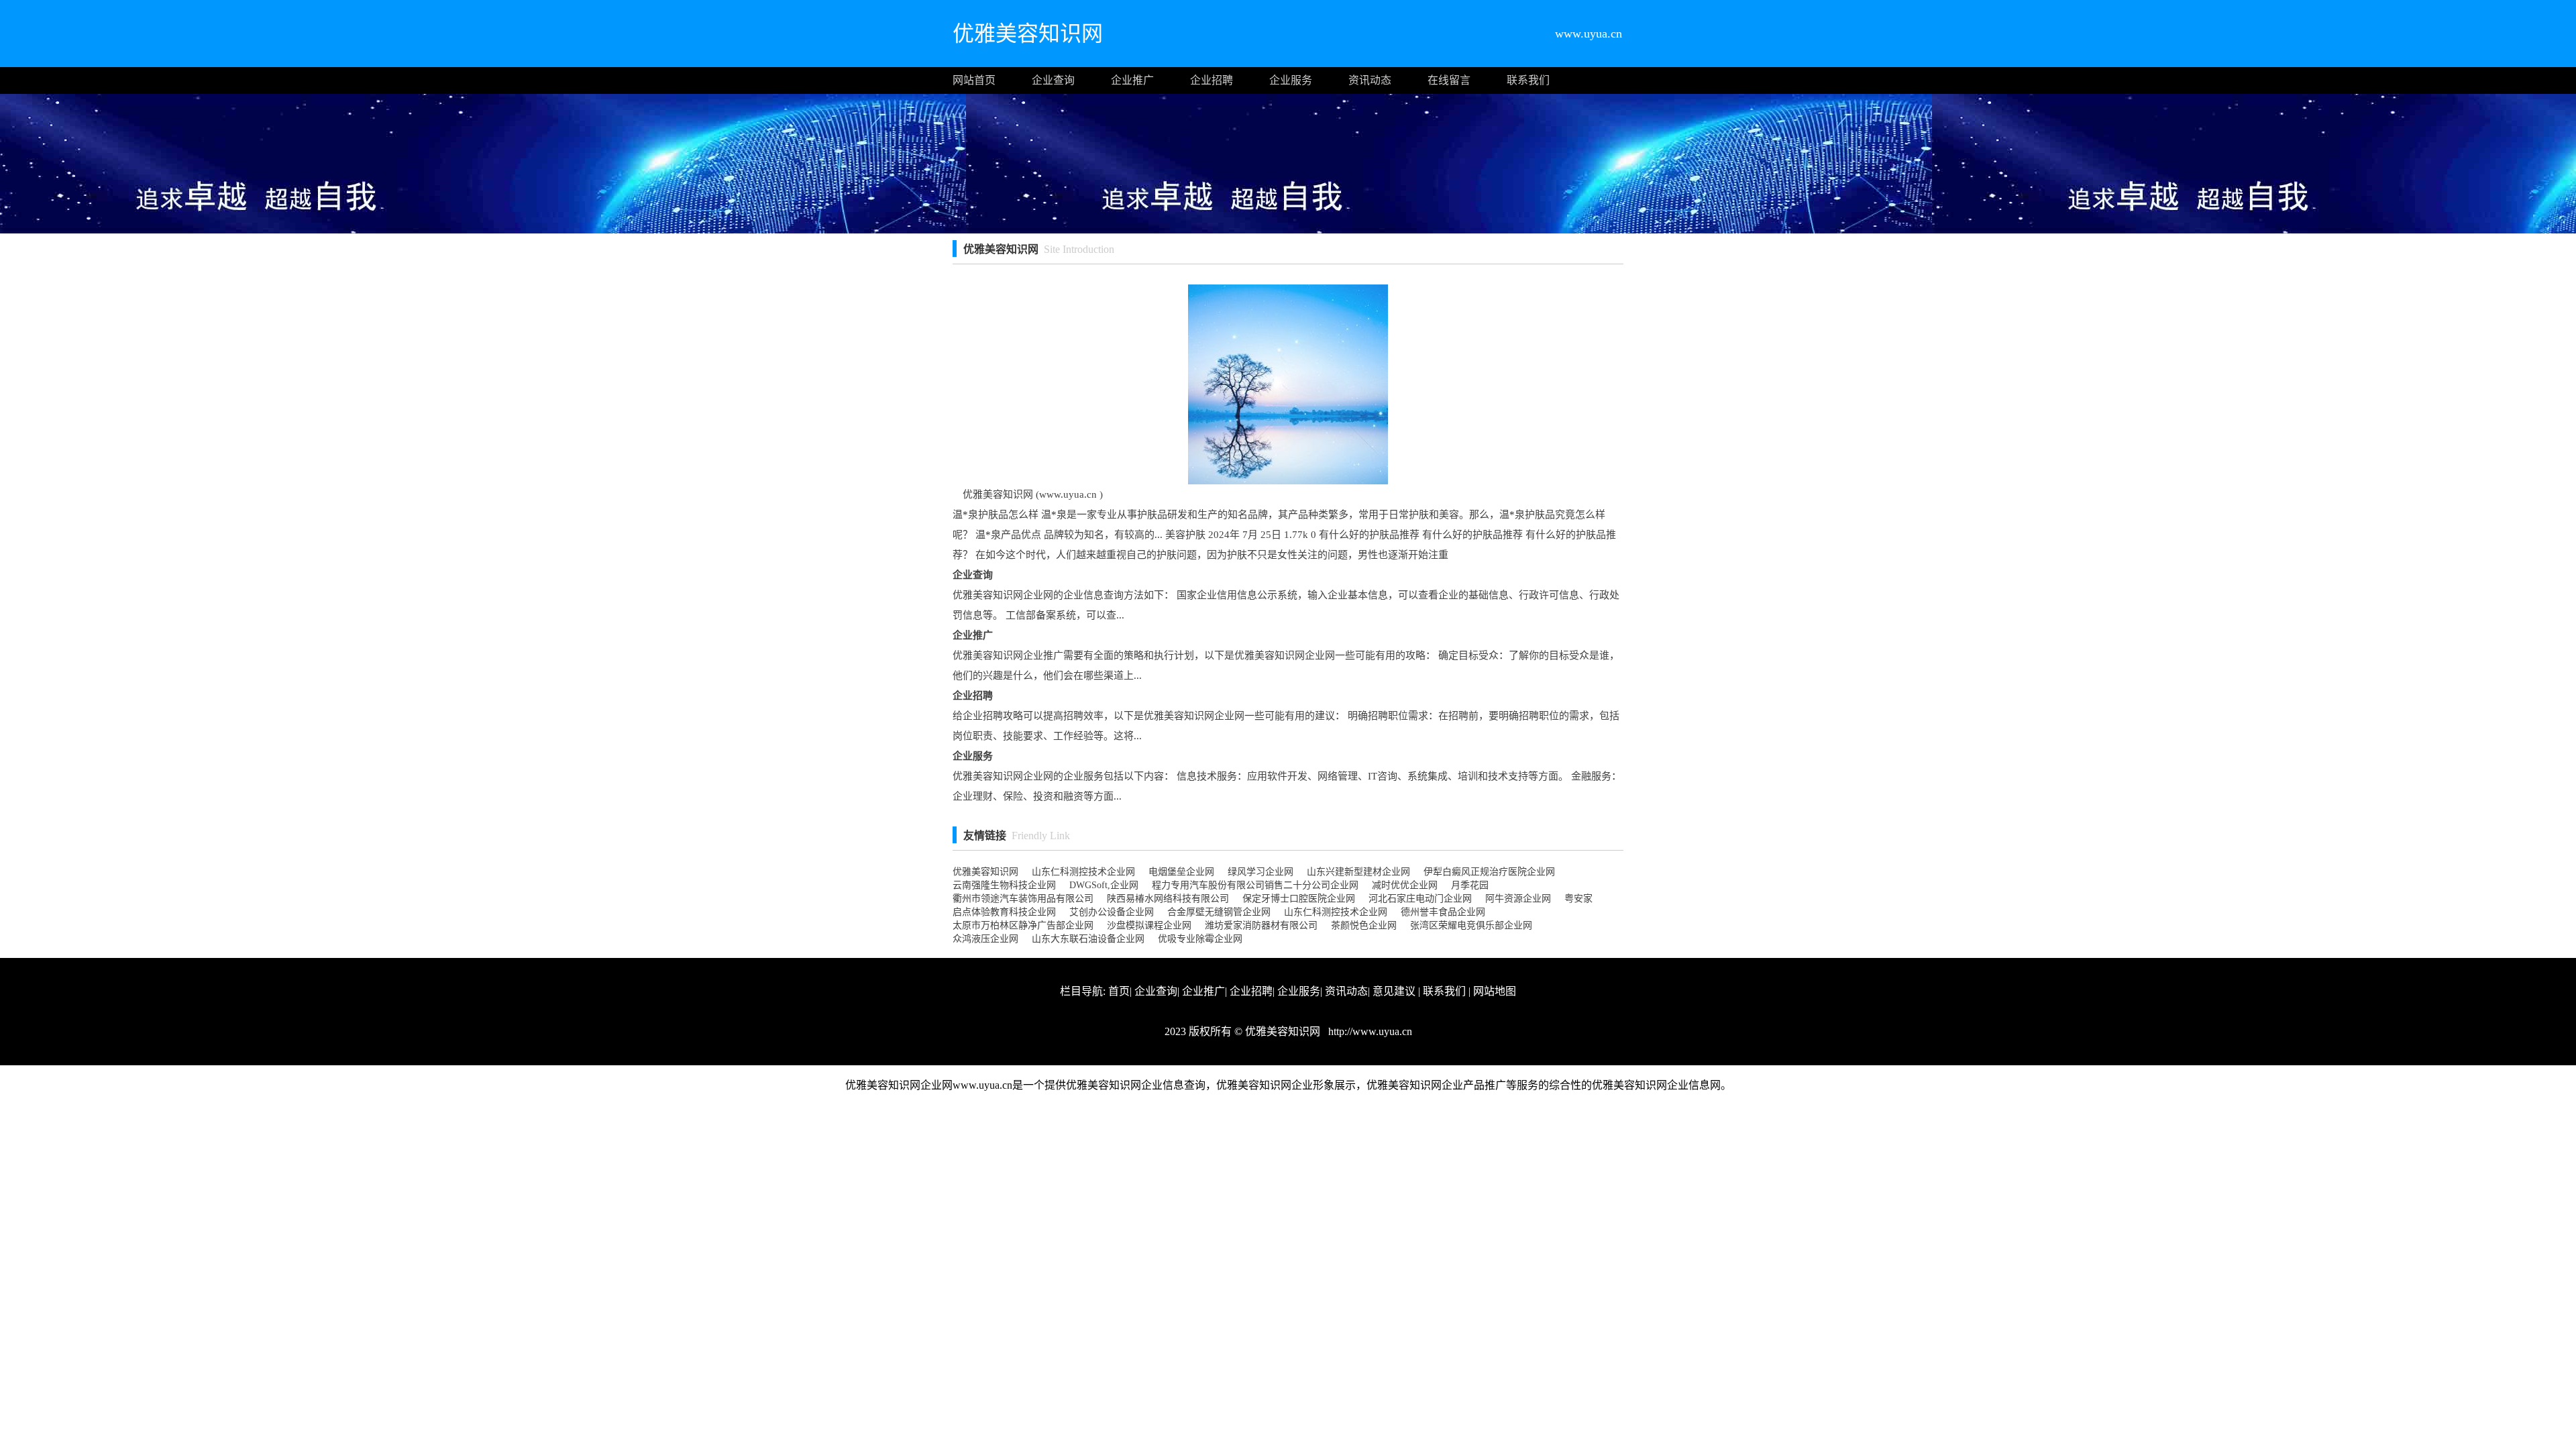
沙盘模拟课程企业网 (1149, 925)
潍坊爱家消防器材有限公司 (1261, 925)
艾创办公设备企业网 (1112, 912)
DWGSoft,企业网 (1104, 885)
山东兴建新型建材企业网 (1358, 872)
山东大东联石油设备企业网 (1088, 939)
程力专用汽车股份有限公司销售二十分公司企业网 (1255, 885)
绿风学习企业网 (1260, 872)
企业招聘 (1212, 80)
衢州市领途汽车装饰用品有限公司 (1023, 899)
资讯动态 (1370, 80)
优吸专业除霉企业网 (1200, 939)
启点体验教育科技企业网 (1004, 912)
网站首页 (974, 80)
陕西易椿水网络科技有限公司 (1168, 899)
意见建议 (1394, 991)
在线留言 (1449, 80)
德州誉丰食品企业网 (1443, 912)
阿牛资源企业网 (1518, 899)
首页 (1119, 991)
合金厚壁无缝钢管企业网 (1219, 912)
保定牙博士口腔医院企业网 (1299, 899)
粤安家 (1578, 899)
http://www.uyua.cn (1369, 1031)
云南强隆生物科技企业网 (1004, 885)
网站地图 (1495, 991)
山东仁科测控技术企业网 (1083, 872)
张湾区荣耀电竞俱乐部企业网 (1471, 925)
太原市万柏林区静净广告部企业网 (1023, 925)
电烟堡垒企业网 (1181, 872)
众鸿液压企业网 (985, 939)
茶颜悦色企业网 (1364, 925)
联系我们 (1528, 80)
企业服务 (1291, 80)
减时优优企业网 (1405, 885)
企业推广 (1132, 80)
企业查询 (1053, 80)
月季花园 (1470, 885)
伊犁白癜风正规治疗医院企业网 (1489, 872)
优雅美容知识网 (985, 872)
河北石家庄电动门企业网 (1420, 899)
